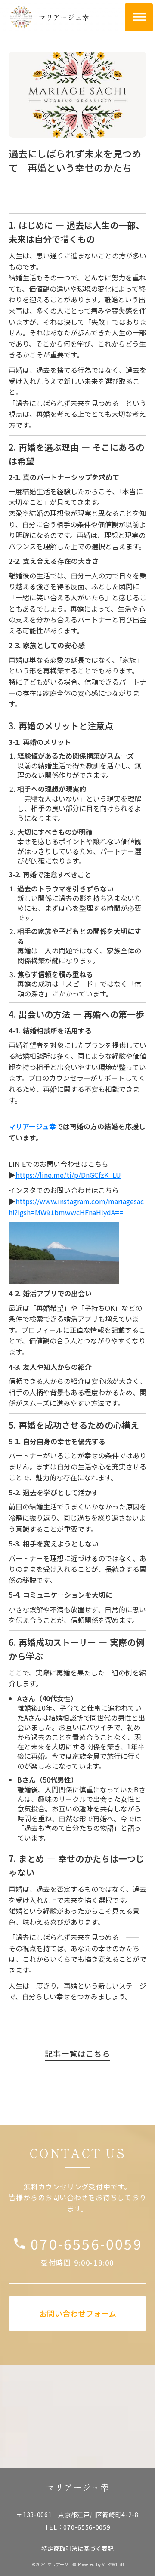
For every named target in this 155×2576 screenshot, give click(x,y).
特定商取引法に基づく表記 (77, 2549)
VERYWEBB (113, 2564)
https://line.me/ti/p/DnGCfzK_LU (68, 1175)
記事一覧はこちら (77, 2054)
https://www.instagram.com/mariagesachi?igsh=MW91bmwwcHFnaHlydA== (76, 1207)
